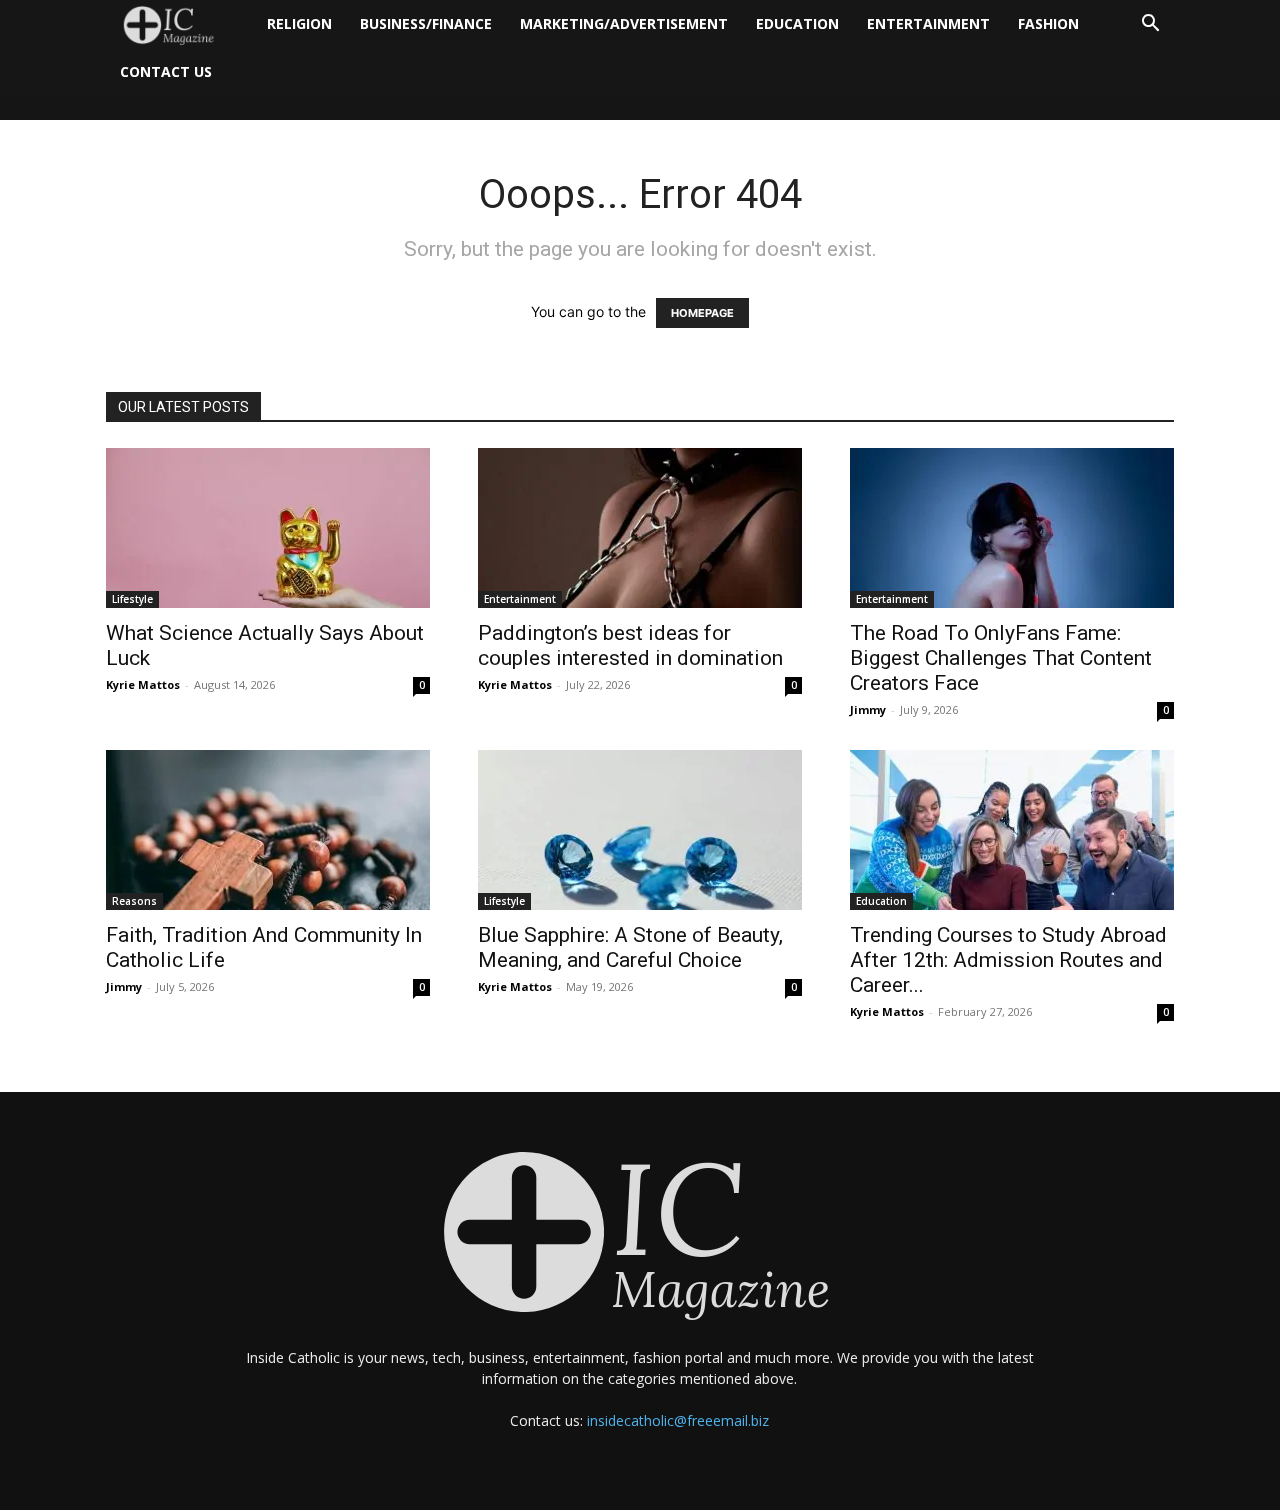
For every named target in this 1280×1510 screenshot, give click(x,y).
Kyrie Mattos (143, 684)
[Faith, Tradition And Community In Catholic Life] (268, 830)
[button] (1150, 25)
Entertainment (928, 23)
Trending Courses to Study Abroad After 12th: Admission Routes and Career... (1008, 960)
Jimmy (868, 709)
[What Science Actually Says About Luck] (268, 528)
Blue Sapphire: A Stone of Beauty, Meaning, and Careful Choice (630, 947)
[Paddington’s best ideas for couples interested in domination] (640, 528)
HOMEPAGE (702, 313)
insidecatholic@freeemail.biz (678, 1420)
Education (797, 23)
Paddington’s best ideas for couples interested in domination (630, 645)
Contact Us (166, 71)
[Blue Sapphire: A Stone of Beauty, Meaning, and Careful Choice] (640, 830)
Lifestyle (132, 599)
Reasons (134, 901)
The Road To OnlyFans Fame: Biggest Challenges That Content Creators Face (1001, 658)
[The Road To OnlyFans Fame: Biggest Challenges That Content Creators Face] (1012, 528)
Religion (299, 23)
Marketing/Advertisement (624, 23)
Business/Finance (426, 23)
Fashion (1048, 23)
